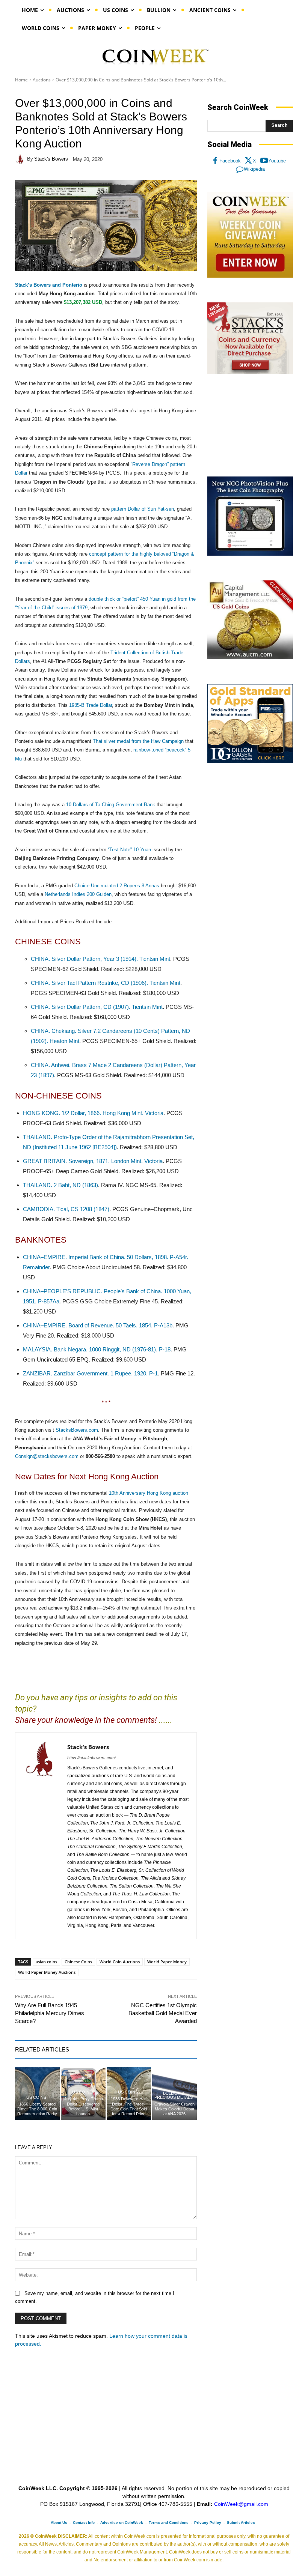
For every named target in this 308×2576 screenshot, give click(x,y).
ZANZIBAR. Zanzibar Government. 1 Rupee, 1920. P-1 (90, 1373)
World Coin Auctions (120, 1962)
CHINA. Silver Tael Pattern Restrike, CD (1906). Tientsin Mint (106, 983)
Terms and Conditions (169, 2523)
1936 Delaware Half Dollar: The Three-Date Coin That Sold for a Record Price (129, 2106)
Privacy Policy (208, 2523)
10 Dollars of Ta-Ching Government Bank (111, 805)
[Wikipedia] (240, 169)
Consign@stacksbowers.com (47, 1456)
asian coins (46, 1962)
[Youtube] (264, 161)
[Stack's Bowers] (21, 159)
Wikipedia (254, 169)
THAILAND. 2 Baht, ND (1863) (60, 1185)
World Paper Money (167, 1962)
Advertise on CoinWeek (122, 2523)
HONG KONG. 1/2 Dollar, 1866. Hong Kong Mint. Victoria (93, 1113)
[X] (249, 161)
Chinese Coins (78, 1962)
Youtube (277, 161)
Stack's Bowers (51, 159)
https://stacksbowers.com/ (91, 1758)
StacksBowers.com (77, 1430)
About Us (59, 2523)
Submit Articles (241, 2523)
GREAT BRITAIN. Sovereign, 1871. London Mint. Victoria (93, 1161)
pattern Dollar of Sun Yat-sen (143, 509)
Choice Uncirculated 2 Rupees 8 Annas (117, 886)
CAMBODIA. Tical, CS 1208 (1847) (66, 1209)
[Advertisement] (250, 425)
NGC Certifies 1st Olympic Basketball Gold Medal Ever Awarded (163, 2013)
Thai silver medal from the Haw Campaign (138, 741)
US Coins (36, 2097)
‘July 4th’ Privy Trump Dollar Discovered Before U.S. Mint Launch (83, 2106)
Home (21, 80)
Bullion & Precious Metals (174, 2095)
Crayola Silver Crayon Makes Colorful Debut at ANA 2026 (174, 2109)
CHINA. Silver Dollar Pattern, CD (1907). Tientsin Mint (97, 1007)
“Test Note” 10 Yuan (129, 850)
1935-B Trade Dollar (91, 705)
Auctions (42, 80)
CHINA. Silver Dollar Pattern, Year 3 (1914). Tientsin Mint (100, 959)
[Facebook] (215, 161)
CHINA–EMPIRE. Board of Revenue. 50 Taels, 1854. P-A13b (98, 1325)
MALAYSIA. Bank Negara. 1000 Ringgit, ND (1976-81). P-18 (97, 1349)
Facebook (230, 161)
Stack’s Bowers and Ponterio (49, 285)
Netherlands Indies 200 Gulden (78, 894)
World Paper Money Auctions (47, 1972)
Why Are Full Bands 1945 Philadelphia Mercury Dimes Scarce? (50, 2013)
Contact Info (84, 2523)
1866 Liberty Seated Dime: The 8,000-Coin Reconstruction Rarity (37, 2109)
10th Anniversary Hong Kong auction (149, 1493)
